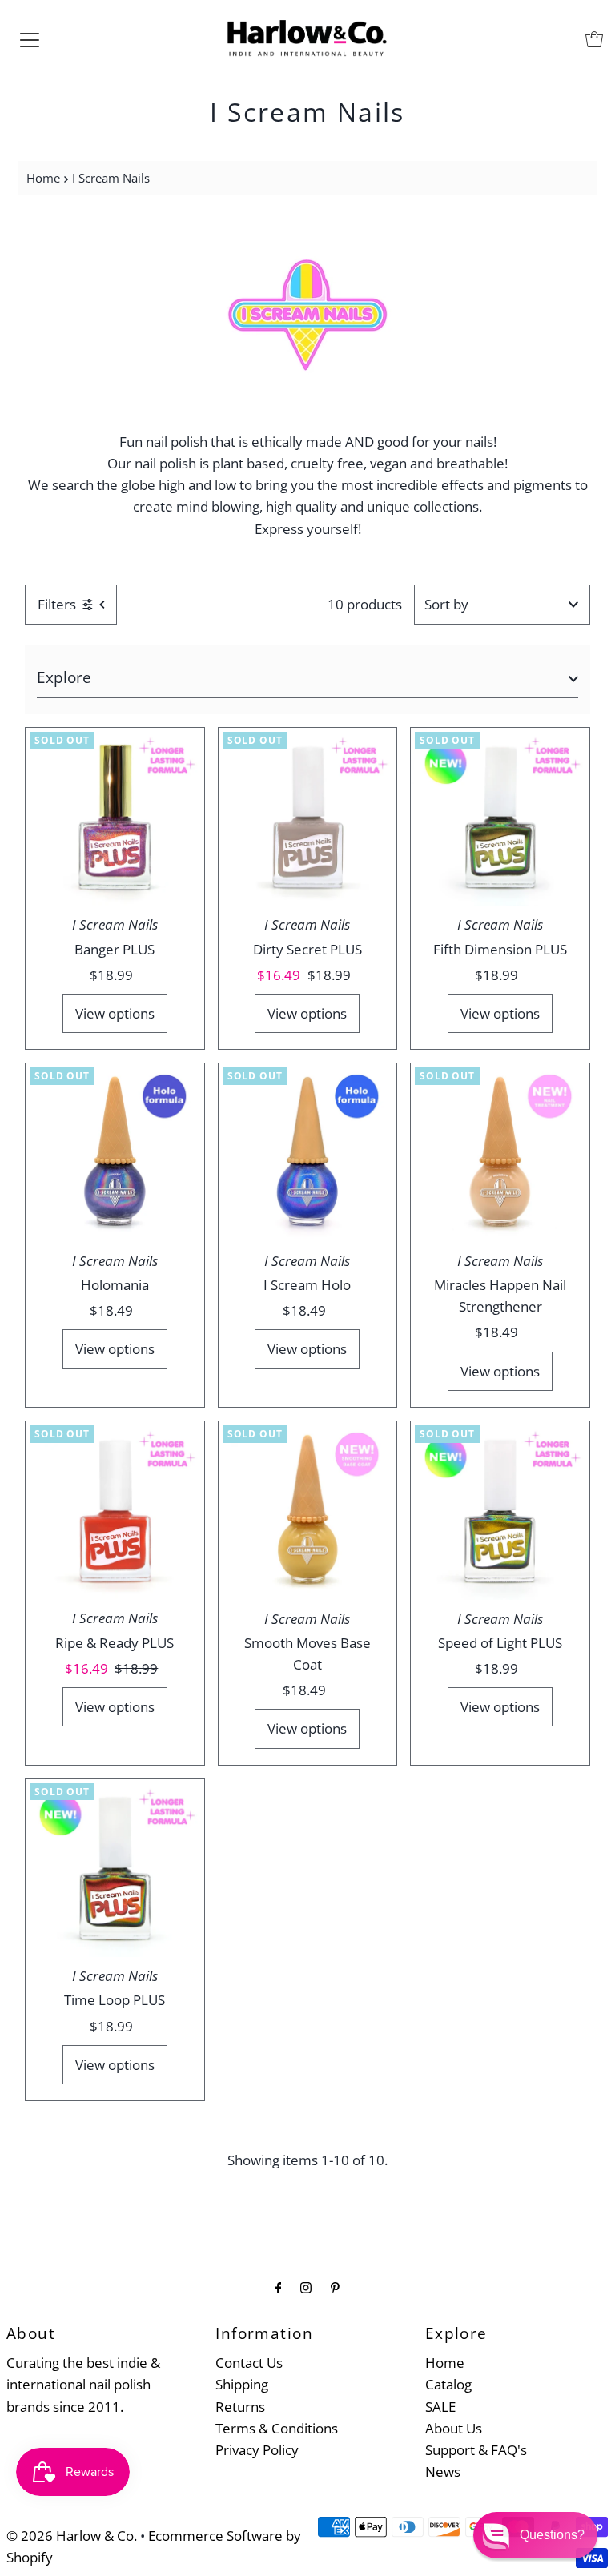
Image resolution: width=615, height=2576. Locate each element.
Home (43, 178)
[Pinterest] (335, 2287)
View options (115, 1013)
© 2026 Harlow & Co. (72, 2536)
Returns (240, 2407)
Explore (64, 677)
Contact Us (249, 2363)
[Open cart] (594, 39)
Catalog (448, 2384)
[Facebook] (279, 2287)
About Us (454, 2428)
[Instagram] (306, 2287)
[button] (535, 2535)
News (443, 2472)
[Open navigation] (30, 39)
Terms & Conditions (277, 2428)
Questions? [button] (552, 2535)
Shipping (242, 2384)
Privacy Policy (257, 2450)
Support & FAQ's (476, 2450)
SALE (440, 2407)
